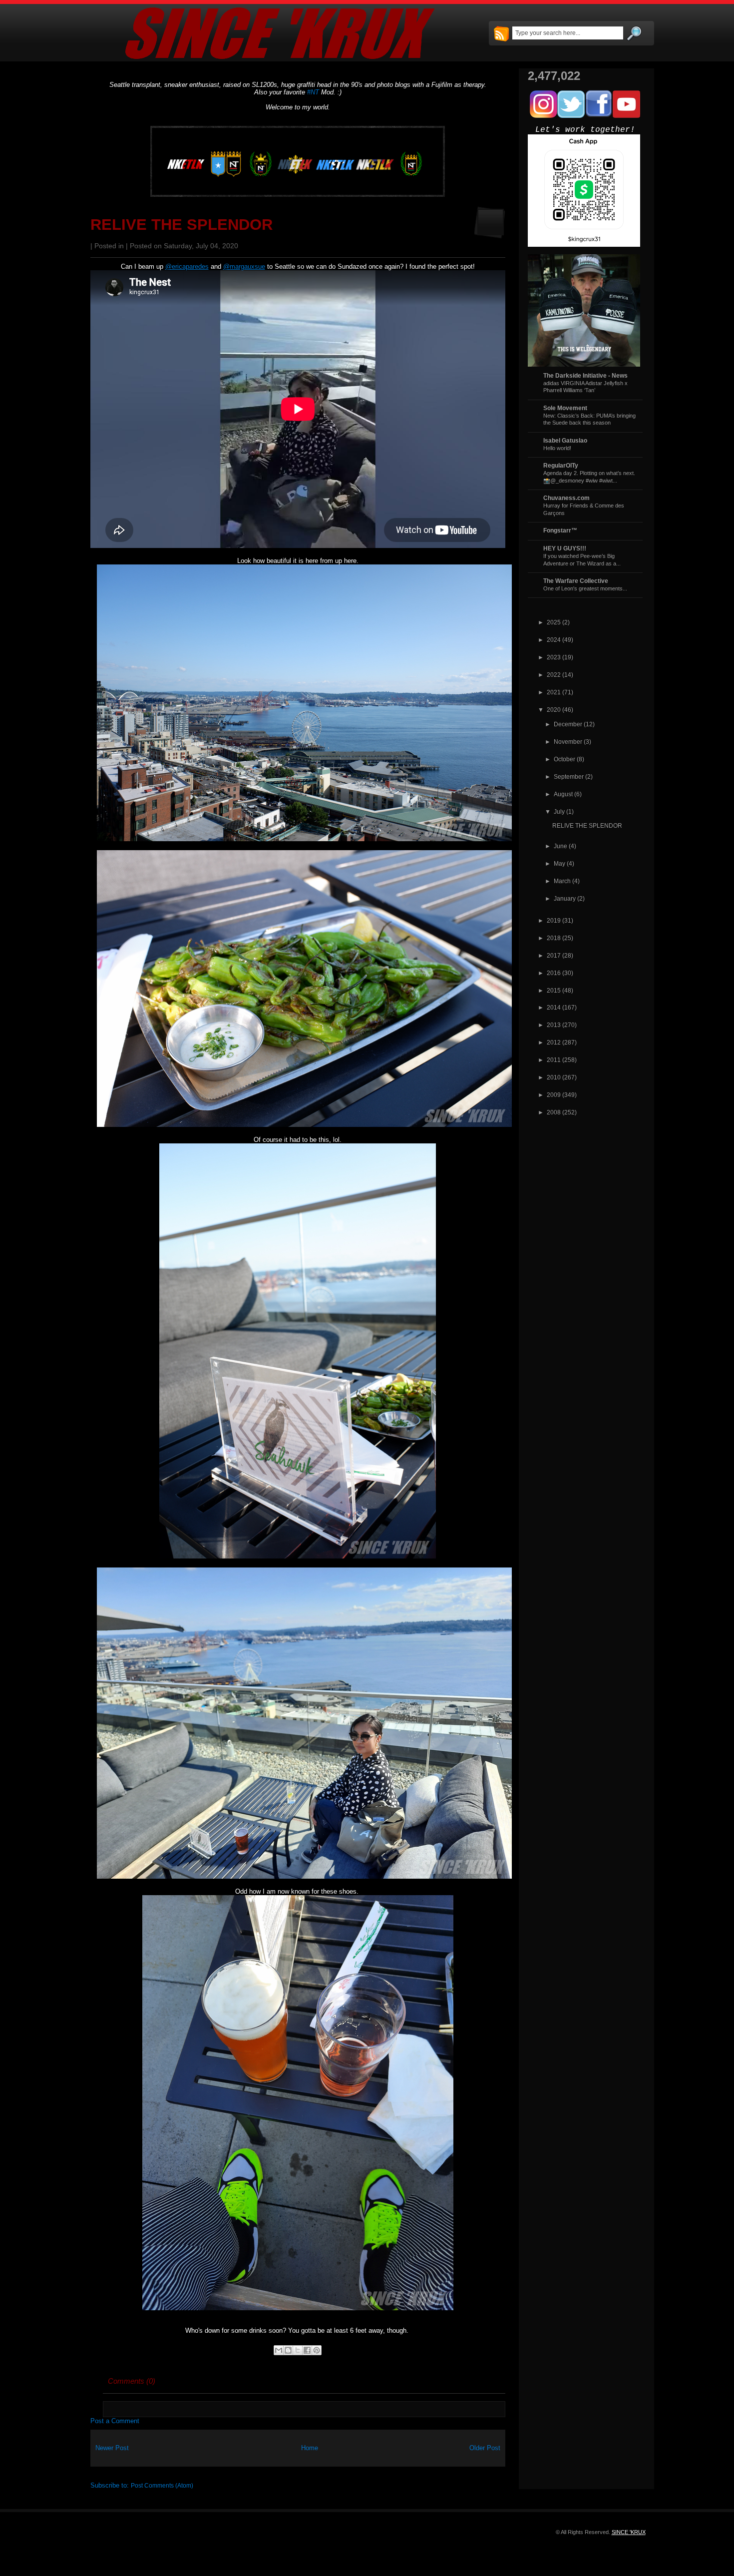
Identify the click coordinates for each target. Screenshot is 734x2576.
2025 (554, 622)
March (562, 881)
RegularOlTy (561, 465)
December (568, 724)
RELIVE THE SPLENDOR (182, 225)
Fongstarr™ (560, 530)
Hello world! (557, 448)
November (568, 742)
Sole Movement (565, 408)
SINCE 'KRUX (629, 2532)
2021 (554, 692)
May (559, 863)
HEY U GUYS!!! (565, 548)
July (559, 811)
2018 (554, 938)
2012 (554, 1042)
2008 (554, 1112)
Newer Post (112, 2448)
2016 (554, 973)
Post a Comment (115, 2421)
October (564, 759)
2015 (554, 990)
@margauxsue (244, 266)
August (563, 794)
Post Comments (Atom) (162, 2485)
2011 (554, 1060)
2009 (554, 1095)
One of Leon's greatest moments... (585, 588)
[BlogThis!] (288, 2350)
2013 (554, 1025)
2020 (554, 710)
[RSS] (501, 34)
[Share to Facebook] (307, 2350)
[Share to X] (298, 2350)
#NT (313, 92)
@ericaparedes (187, 266)
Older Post (485, 2448)
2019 (554, 920)
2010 (554, 1077)
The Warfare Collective (576, 581)
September (569, 776)
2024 (554, 640)
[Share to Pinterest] (317, 2350)
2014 (554, 1007)
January (565, 898)
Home (310, 2448)
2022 (554, 675)
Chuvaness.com (566, 498)
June (560, 846)
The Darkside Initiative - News (585, 375)
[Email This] (279, 2350)
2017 (554, 955)
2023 (554, 657)
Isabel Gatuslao (565, 440)
